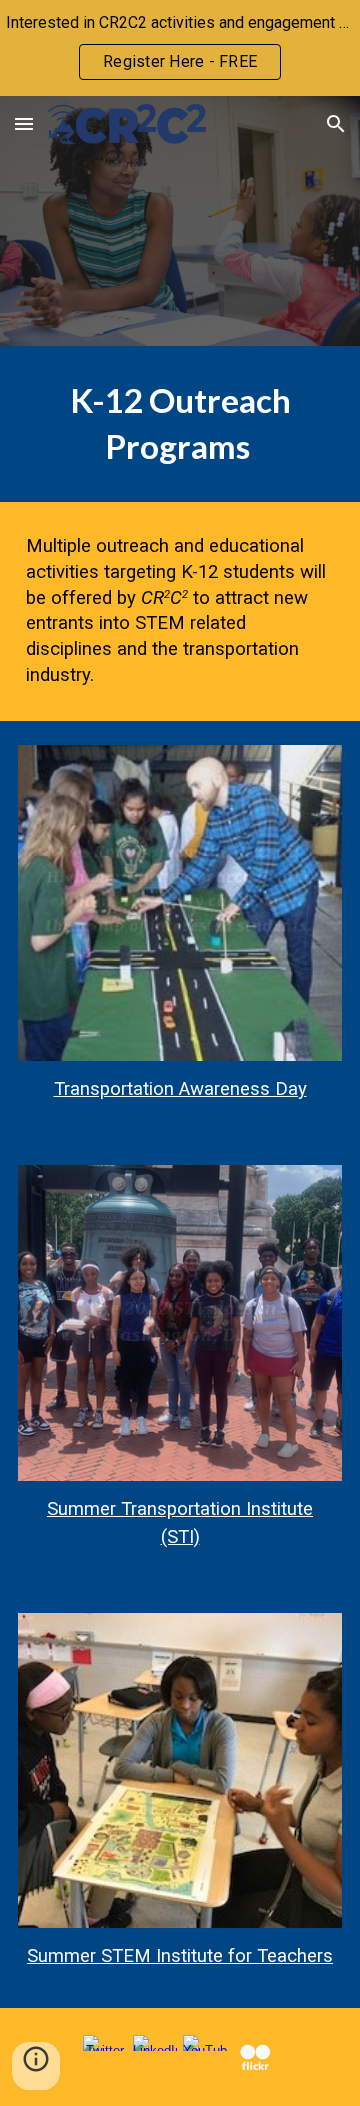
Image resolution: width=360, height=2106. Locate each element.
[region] (180, 48)
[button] (24, 123)
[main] (180, 424)
